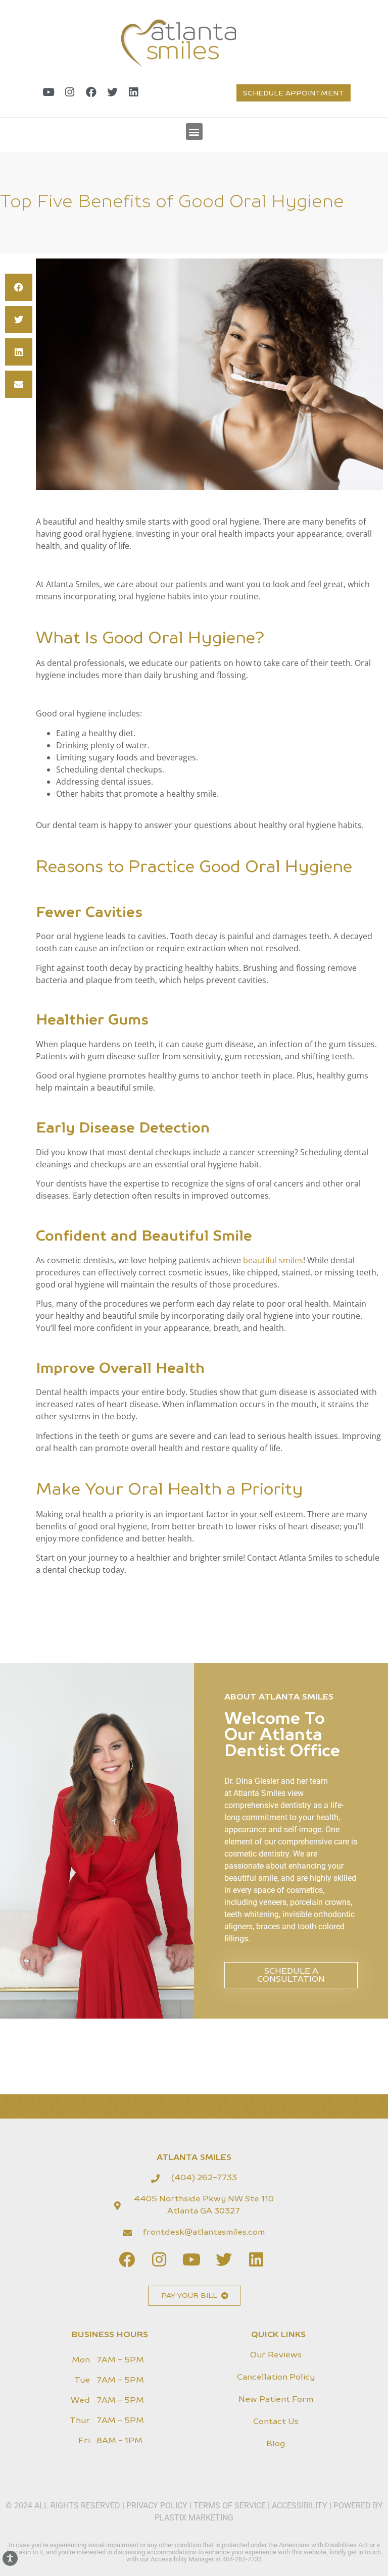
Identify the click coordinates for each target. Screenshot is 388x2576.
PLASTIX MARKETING (194, 2518)
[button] (194, 132)
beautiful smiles (273, 1260)
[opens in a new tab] (48, 92)
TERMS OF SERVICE (230, 2506)
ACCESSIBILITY (300, 2506)
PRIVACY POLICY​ (158, 2506)
